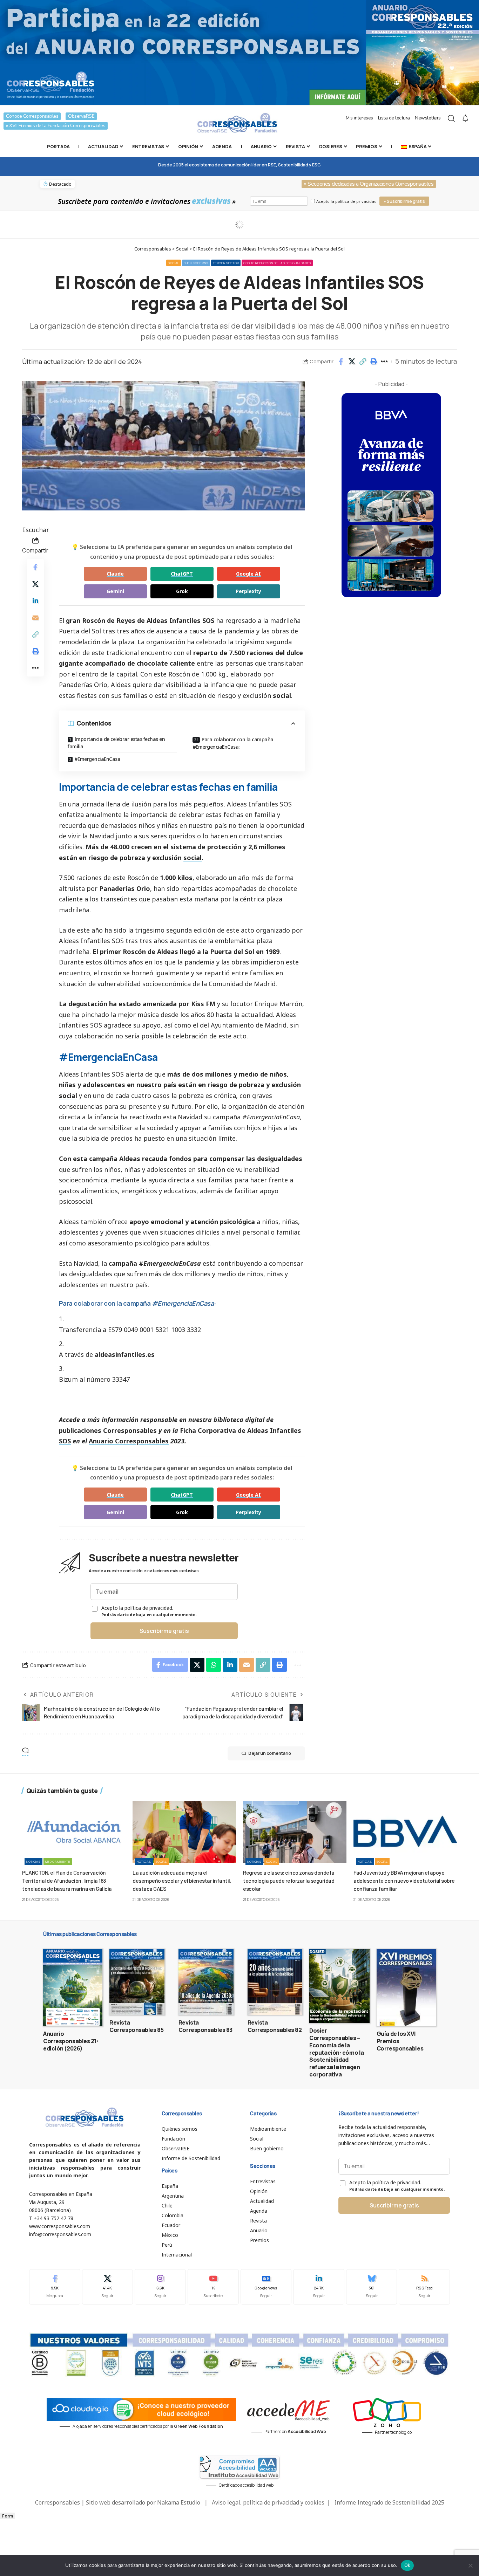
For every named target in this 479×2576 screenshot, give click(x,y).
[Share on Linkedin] (35, 601)
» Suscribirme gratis (404, 201)
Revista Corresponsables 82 (275, 2026)
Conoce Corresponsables (32, 116)
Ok (407, 2565)
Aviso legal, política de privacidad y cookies (268, 2502)
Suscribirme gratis (164, 1631)
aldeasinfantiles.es (125, 1354)
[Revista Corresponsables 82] (275, 1982)
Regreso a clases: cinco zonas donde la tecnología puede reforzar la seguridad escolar (289, 1880)
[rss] (424, 2287)
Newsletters (428, 118)
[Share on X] (352, 362)
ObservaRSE (81, 116)
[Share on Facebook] (341, 362)
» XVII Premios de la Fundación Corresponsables (56, 126)
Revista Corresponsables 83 (205, 2026)
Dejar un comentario (270, 1753)
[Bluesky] (372, 2287)
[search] (451, 118)
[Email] (35, 618)
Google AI (248, 574)
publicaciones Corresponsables (108, 1430)
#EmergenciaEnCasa (97, 759)
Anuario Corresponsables (129, 1441)
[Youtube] (213, 2287)
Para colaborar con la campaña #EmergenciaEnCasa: (233, 743)
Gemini (115, 591)
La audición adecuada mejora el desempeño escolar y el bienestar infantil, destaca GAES (182, 1880)
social (282, 695)
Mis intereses (359, 118)
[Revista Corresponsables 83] (206, 1982)
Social (174, 263)
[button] (363, 362)
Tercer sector (226, 263)
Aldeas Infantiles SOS (180, 620)
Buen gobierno (196, 263)
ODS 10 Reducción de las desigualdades (277, 263)
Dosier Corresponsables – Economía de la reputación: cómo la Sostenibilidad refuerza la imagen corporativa (337, 2052)
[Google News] (266, 2287)
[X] (108, 2287)
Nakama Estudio (179, 2502)
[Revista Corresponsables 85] (137, 1982)
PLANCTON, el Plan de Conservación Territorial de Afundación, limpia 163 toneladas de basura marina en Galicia (67, 1880)
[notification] (465, 118)
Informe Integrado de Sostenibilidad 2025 (389, 2502)
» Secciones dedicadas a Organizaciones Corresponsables (369, 184)
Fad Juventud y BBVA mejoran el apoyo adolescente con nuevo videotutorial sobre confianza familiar (404, 1880)
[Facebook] (55, 2287)
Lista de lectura (394, 118)
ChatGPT (182, 574)
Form (8, 2516)
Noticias (33, 1861)
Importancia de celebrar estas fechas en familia (116, 743)
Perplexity (248, 591)
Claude (115, 574)
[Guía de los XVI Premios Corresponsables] (406, 1987)
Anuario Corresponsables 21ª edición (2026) (71, 2041)
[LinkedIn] (319, 2287)
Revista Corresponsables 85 (136, 2026)
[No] (470, 2565)
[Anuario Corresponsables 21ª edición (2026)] (73, 1987)
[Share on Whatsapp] (214, 1665)
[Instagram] (160, 2287)
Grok (182, 591)
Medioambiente (58, 1861)
